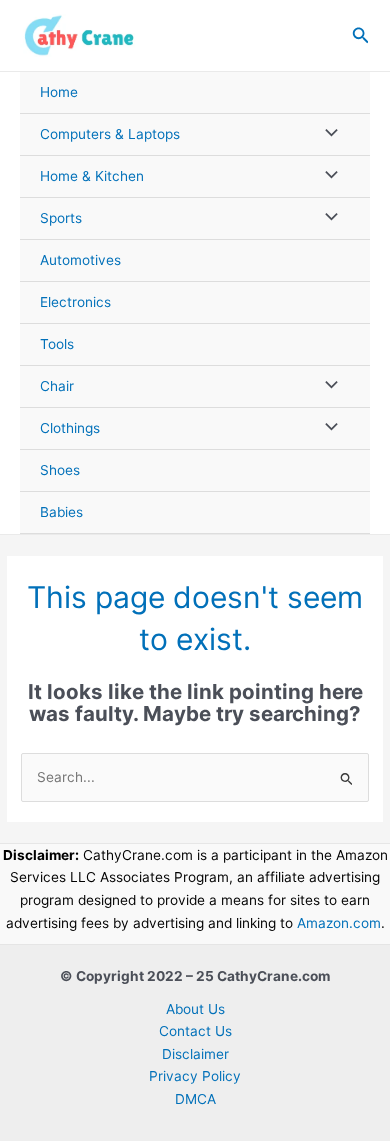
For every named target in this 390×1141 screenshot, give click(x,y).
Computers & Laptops (110, 134)
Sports (61, 218)
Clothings (70, 428)
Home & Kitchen (92, 176)
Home (59, 92)
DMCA (195, 1099)
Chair (57, 386)
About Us (195, 1009)
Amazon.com (339, 923)
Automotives (80, 260)
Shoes (60, 470)
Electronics (75, 302)
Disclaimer (195, 1054)
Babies (61, 512)
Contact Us (195, 1031)
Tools (57, 344)
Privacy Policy (195, 1076)
